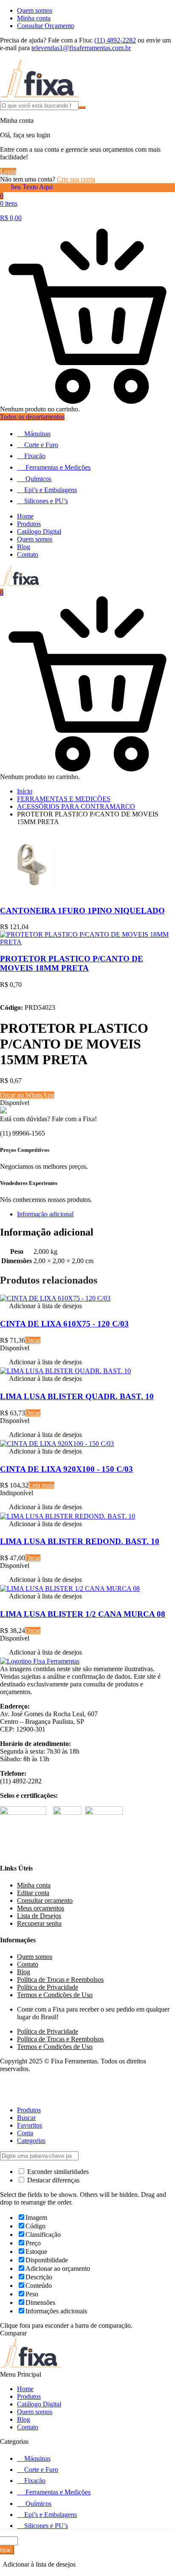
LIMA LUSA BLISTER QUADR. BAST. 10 (77, 1396)
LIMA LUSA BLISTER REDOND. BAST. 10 (80, 1541)
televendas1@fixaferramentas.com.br (81, 48)
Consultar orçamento (45, 1900)
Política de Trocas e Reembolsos (60, 1979)
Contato (28, 554)
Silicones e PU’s (46, 501)
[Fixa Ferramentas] (40, 97)
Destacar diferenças (52, 2180)
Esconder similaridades (57, 2172)
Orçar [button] (33, 1340)
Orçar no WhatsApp (27, 1095)
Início (25, 791)
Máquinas (37, 434)
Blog (24, 547)
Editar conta (33, 1893)
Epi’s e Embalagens (51, 490)
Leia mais (41, 1485)
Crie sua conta (76, 179)
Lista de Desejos (39, 1916)
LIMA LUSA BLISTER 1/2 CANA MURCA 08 (83, 1614)
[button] (41, 1307)
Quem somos (35, 10)
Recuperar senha (39, 1923)
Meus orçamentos (41, 1908)
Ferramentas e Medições (58, 467)
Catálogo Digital (39, 531)
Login (8, 171)
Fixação (35, 456)
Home (25, 516)
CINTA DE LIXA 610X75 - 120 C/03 (64, 1324)
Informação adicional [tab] (45, 1214)
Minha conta (34, 18)
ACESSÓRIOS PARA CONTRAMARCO (76, 806)
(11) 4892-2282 (115, 40)
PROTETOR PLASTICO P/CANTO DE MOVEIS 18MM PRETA (72, 963)
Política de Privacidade (48, 1987)
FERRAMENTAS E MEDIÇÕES (64, 799)
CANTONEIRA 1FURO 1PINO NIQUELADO (82, 911)
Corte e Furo (41, 445)
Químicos (38, 479)
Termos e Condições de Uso (55, 1995)
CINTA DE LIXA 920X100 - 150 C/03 (66, 1469)
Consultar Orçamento (46, 26)
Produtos (29, 524)
